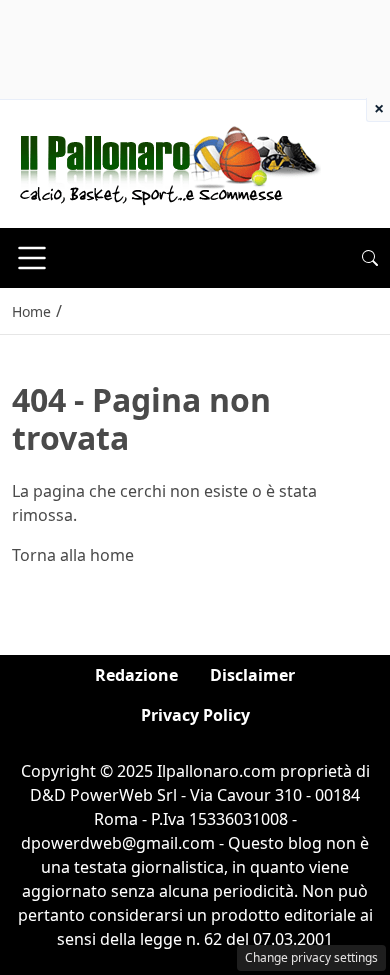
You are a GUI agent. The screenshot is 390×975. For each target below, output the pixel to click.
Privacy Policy (195, 715)
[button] (370, 258)
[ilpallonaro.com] (166, 162)
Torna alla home (73, 555)
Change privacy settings (311, 957)
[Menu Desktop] (32, 258)
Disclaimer (252, 675)
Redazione (136, 675)
